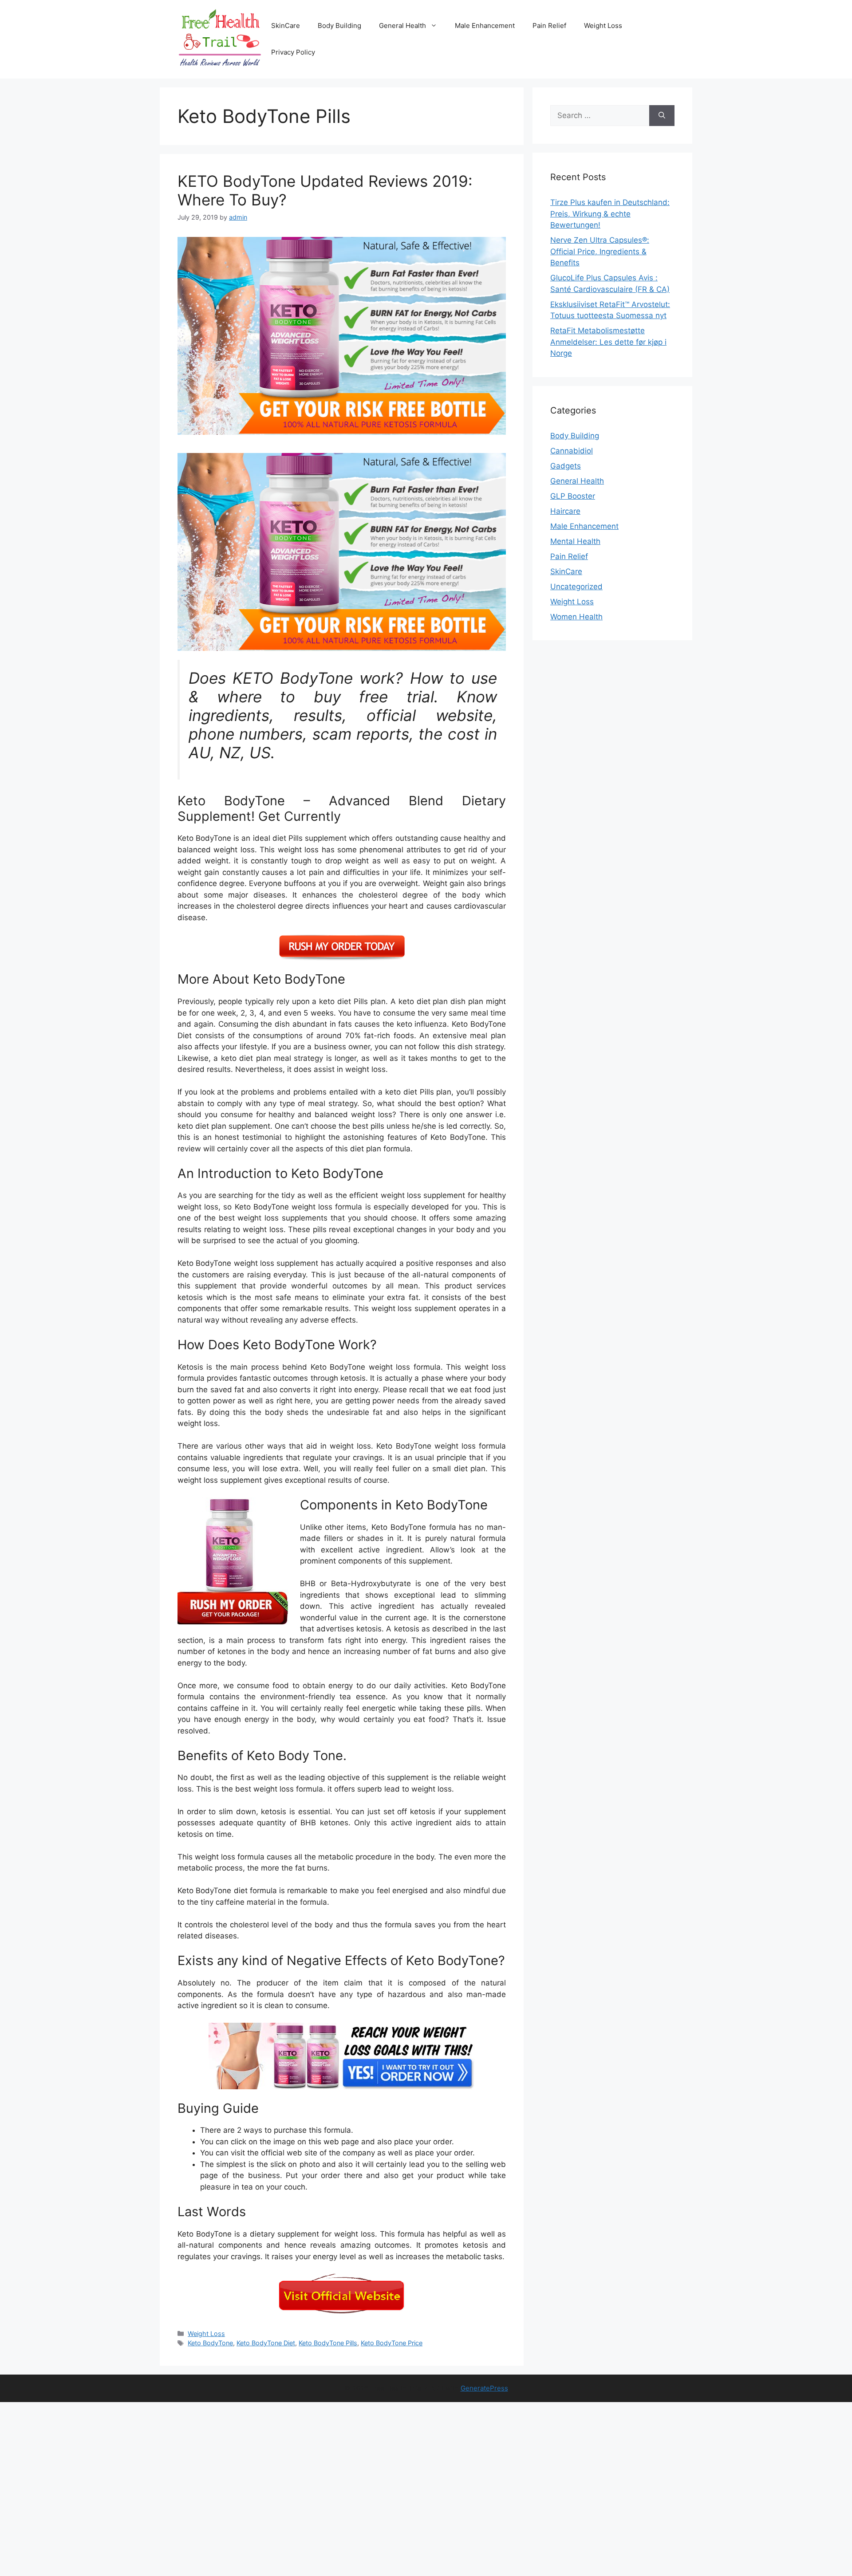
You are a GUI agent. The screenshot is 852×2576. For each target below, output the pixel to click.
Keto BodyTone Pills (328, 2343)
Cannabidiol (572, 451)
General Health (402, 26)
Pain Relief (549, 26)
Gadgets (566, 466)
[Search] (662, 116)
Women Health (576, 617)
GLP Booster (573, 496)
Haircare (565, 511)
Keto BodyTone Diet (266, 2343)
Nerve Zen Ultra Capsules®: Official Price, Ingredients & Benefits (600, 251)
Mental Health (575, 541)
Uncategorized (576, 587)
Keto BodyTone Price (392, 2343)
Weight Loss (603, 26)
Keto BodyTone (210, 2343)
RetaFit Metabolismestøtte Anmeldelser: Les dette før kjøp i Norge (608, 342)
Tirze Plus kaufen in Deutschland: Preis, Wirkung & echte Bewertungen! (610, 214)
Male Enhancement (485, 26)
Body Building (339, 26)
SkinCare (286, 26)
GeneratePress (484, 2388)
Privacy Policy (293, 52)
